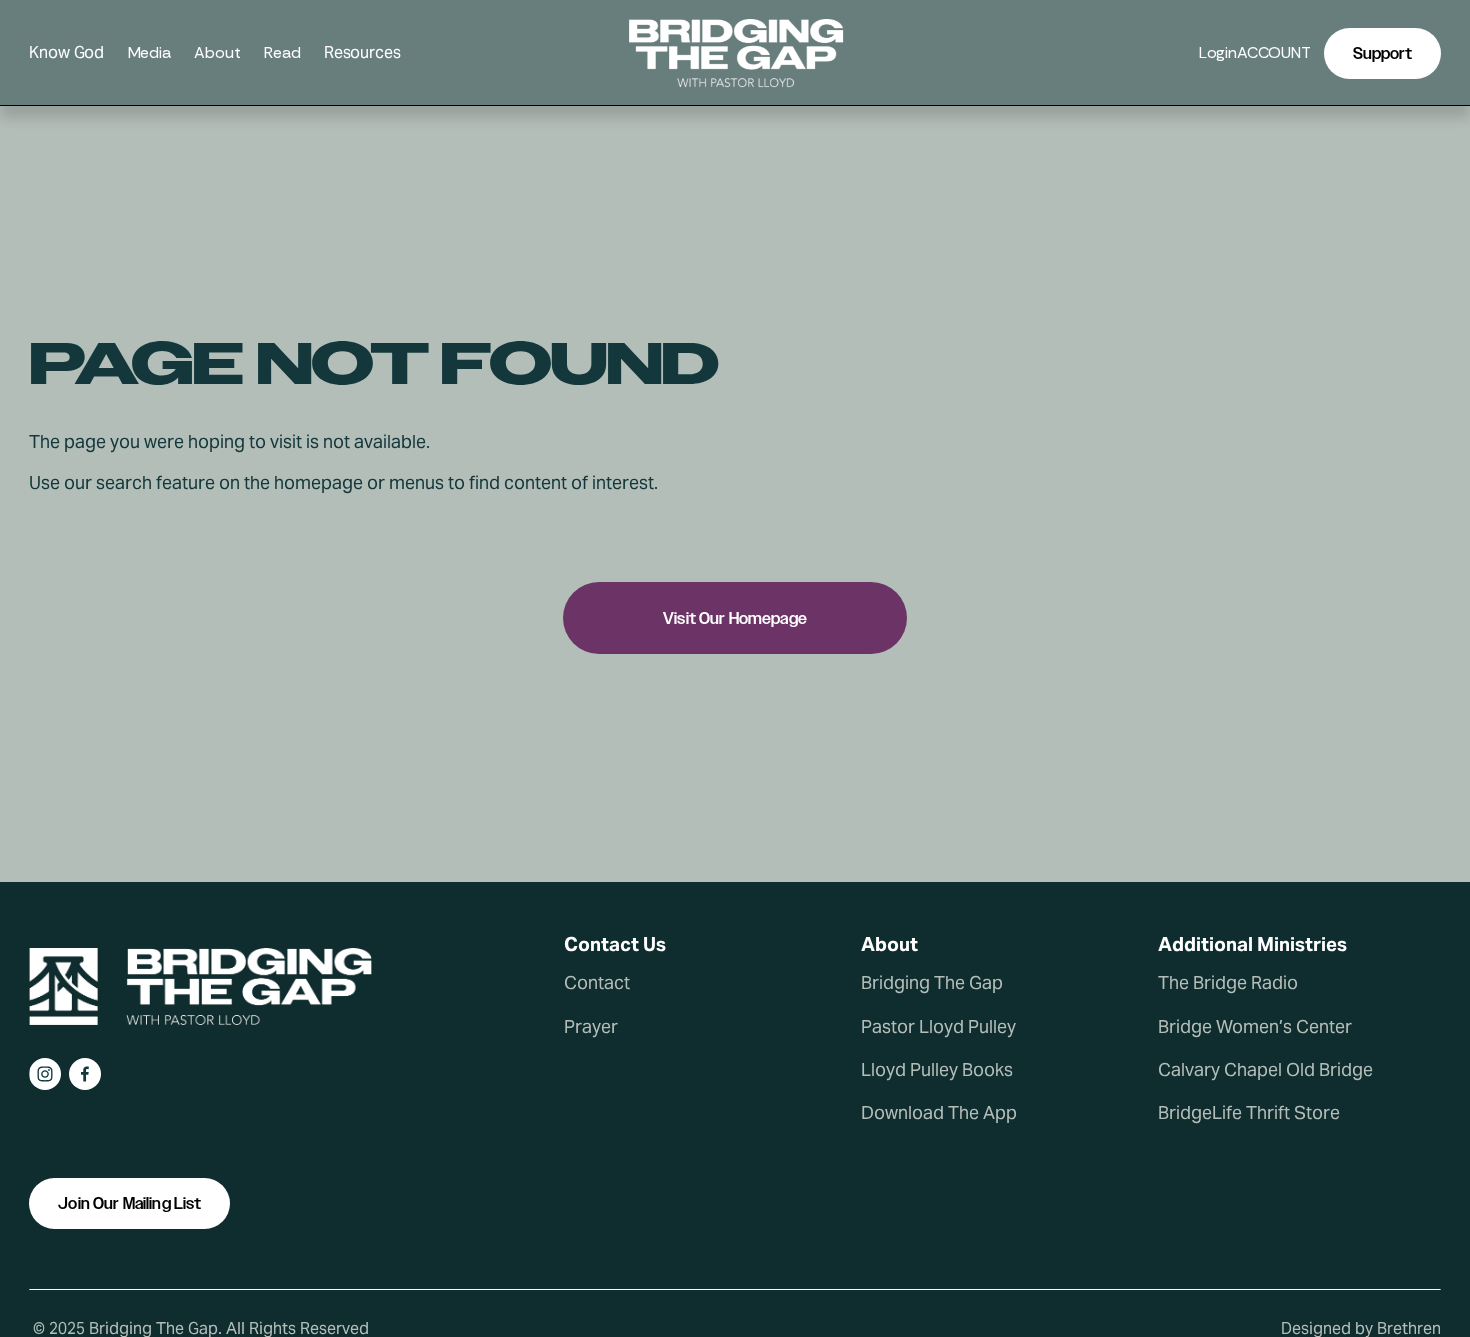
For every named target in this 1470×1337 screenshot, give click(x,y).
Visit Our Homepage (735, 618)
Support (1382, 53)
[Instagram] (45, 1074)
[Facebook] (85, 1074)
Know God (66, 53)
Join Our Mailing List (129, 1203)
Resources (362, 53)
